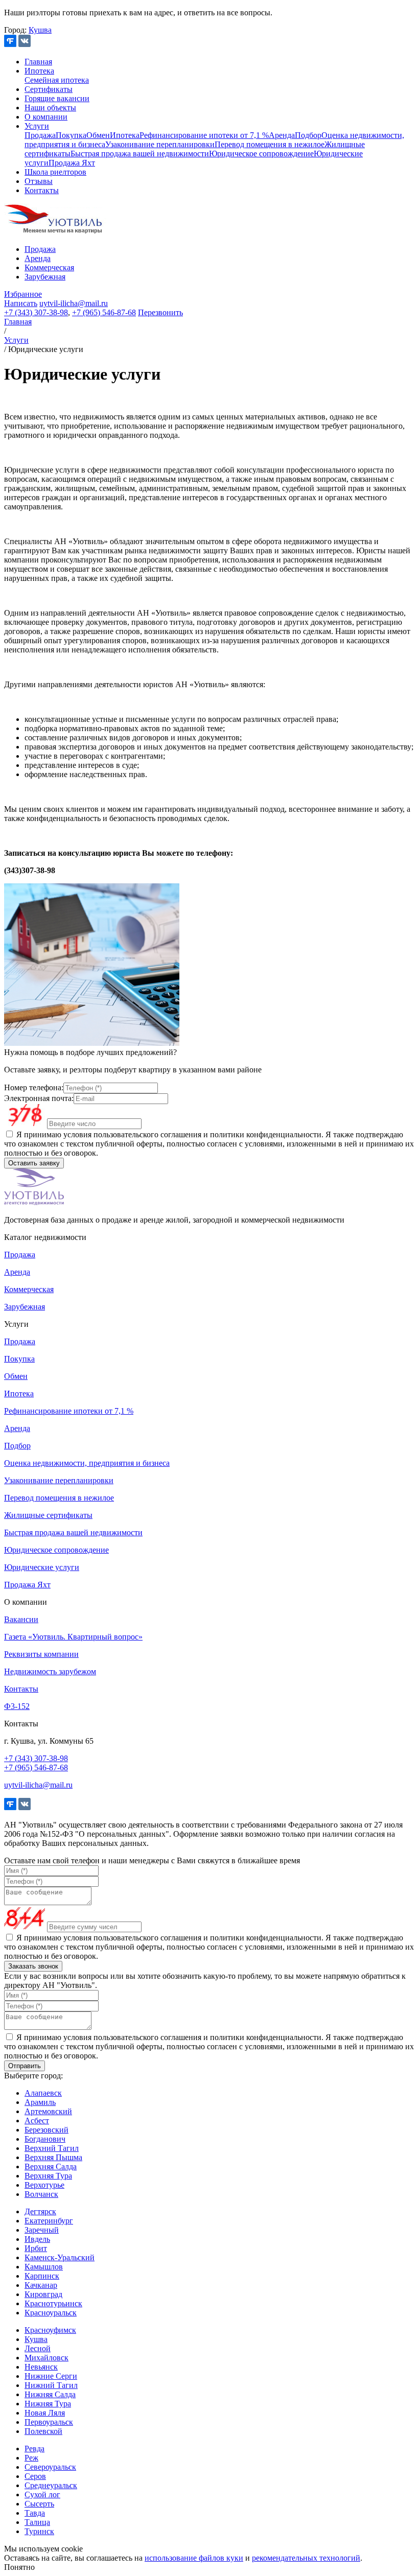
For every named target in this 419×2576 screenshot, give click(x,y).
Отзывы (39, 181)
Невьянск (41, 2367)
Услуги (37, 126)
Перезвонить (160, 312)
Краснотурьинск (53, 2303)
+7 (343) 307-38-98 (36, 312)
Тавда (35, 2513)
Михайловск (46, 2358)
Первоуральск (49, 2422)
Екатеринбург (49, 2221)
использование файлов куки (194, 2558)
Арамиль (40, 2102)
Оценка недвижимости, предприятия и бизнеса (87, 1463)
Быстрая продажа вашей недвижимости (140, 154)
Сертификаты (49, 89)
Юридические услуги (42, 1567)
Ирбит (36, 2248)
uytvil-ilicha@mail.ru (74, 303)
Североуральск (50, 2467)
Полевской (43, 2431)
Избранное (23, 294)
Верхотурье (44, 2185)
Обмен (98, 135)
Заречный (42, 2230)
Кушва (40, 30)
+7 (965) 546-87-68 (104, 312)
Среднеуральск (51, 2485)
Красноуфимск (50, 2330)
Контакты (42, 190)
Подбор (308, 135)
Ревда (34, 2449)
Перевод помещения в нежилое (270, 144)
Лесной (38, 2348)
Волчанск (41, 2194)
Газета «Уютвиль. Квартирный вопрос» (73, 1637)
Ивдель (37, 2239)
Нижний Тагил (51, 2385)
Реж (31, 2458)
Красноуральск (51, 2313)
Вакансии (21, 1619)
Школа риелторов (55, 172)
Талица (37, 2522)
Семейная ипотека (57, 80)
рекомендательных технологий (306, 2558)
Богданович (45, 2139)
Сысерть (39, 2504)
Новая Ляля (45, 2413)
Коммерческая (49, 267)
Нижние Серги (51, 2376)
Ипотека (39, 71)
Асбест (37, 2121)
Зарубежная (45, 277)
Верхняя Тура (48, 2176)
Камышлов (44, 2267)
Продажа (40, 135)
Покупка (71, 135)
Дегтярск (40, 2211)
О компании (46, 117)
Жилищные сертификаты (48, 1515)
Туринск (39, 2531)
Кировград (43, 2294)
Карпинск (42, 2276)
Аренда (282, 135)
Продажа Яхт (72, 163)
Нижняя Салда (50, 2394)
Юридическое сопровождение (261, 154)
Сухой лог (42, 2495)
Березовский (46, 2130)
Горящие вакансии (57, 98)
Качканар (41, 2285)
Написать (21, 303)
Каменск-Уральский (60, 2257)
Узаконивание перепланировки (160, 144)
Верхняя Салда (51, 2167)
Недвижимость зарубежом (50, 1671)
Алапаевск (43, 2093)
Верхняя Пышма (53, 2157)
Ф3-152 (17, 1706)
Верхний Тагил (52, 2148)
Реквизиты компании (41, 1654)
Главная (38, 62)
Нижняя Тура (48, 2404)
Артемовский (48, 2111)
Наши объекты (50, 108)
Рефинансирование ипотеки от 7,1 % (204, 135)
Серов (35, 2476)
